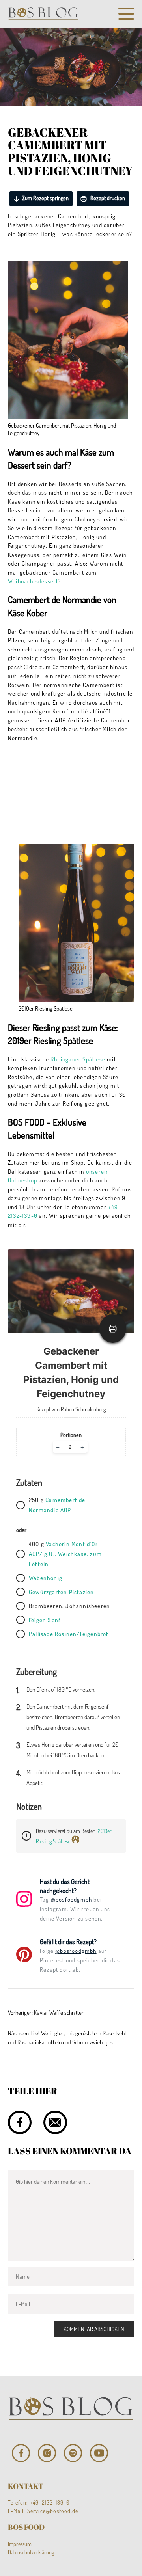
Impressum (20, 2544)
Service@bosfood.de (53, 2511)
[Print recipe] (113, 1329)
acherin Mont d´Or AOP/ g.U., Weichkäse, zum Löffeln (65, 1554)
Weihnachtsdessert (33, 581)
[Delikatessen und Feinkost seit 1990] (43, 14)
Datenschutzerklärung (31, 2552)
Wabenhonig (46, 1578)
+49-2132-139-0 (50, 2502)
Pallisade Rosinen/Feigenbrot (69, 1634)
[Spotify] (73, 2453)
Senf (53, 1620)
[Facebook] (21, 2453)
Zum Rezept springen (45, 198)
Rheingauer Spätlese (78, 1059)
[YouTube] (99, 2453)
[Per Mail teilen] (55, 2122)
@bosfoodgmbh (71, 1899)
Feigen (37, 1620)
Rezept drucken (107, 198)
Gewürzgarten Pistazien (61, 1592)
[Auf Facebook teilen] (20, 2122)
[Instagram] (47, 2453)
